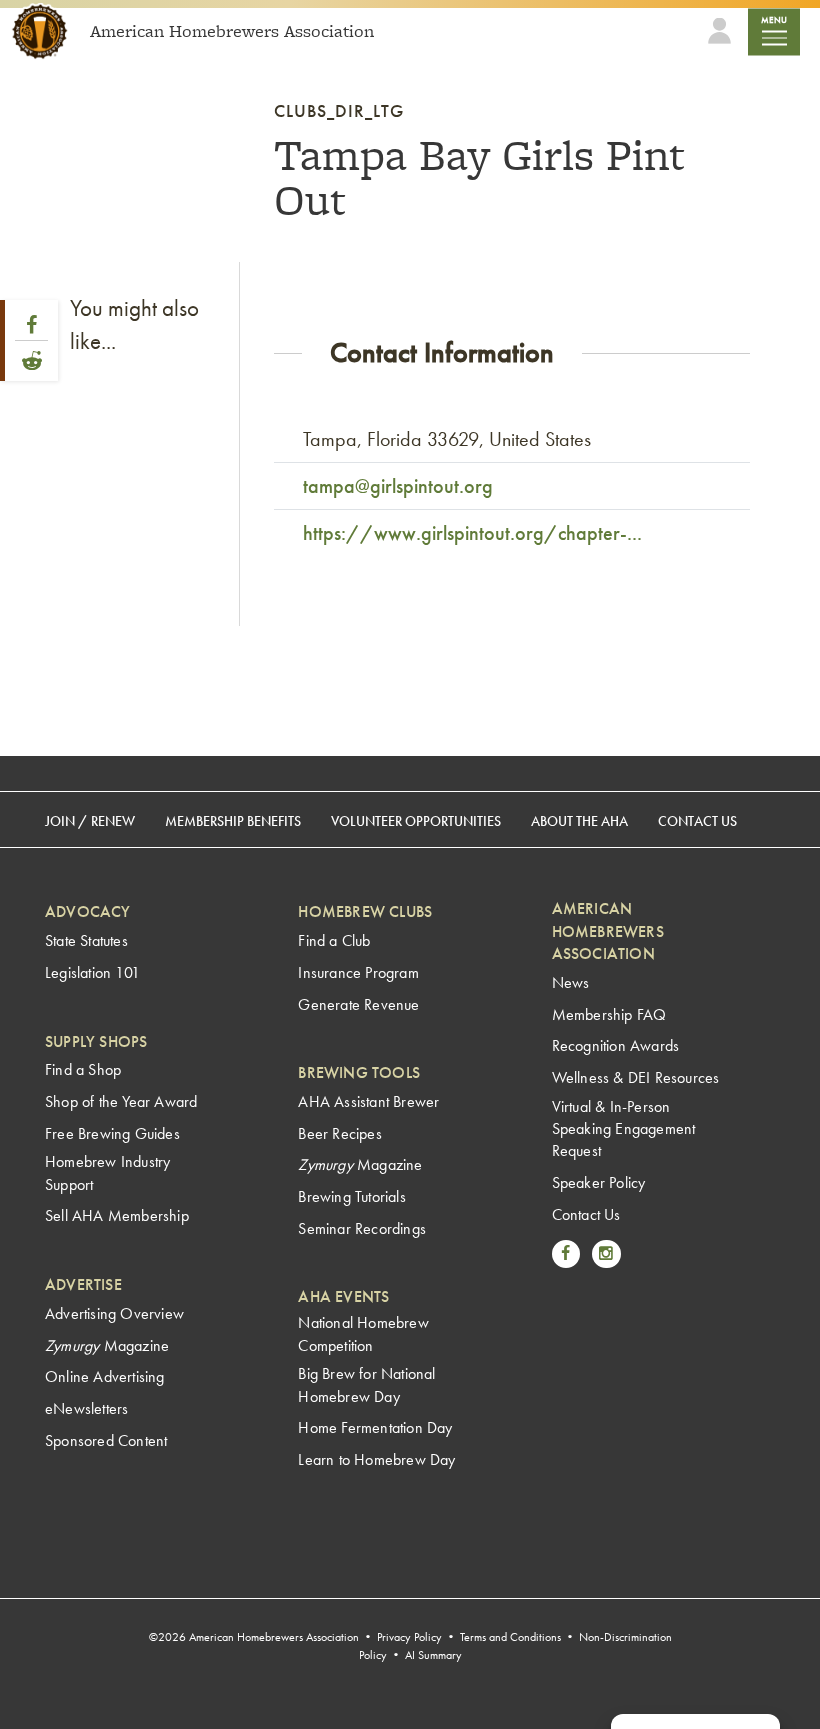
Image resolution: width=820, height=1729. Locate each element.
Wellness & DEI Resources (636, 1077)
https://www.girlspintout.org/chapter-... (472, 533)
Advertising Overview (114, 1313)
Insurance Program (358, 972)
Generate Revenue (358, 1004)
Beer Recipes (339, 1133)
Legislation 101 (92, 972)
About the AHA (579, 821)
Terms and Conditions (510, 1637)
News (571, 982)
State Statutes (86, 940)
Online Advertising (105, 1376)
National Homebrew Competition (363, 1333)
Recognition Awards (616, 1045)
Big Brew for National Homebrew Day (366, 1384)
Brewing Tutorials (351, 1196)
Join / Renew (90, 821)
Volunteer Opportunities (416, 821)
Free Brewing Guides (112, 1133)
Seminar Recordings (362, 1228)
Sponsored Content (106, 1440)
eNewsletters (86, 1408)
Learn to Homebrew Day (376, 1459)
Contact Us (697, 821)
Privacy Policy (409, 1637)
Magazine (107, 1345)
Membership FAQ (609, 1014)
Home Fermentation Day (375, 1427)
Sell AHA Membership (117, 1215)
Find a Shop (83, 1069)
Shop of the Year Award (121, 1101)
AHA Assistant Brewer (368, 1101)
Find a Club (334, 940)
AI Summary (433, 1655)
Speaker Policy (599, 1182)
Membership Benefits (233, 821)
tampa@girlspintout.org (398, 486)
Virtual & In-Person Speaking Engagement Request (624, 1129)
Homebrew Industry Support (107, 1172)
